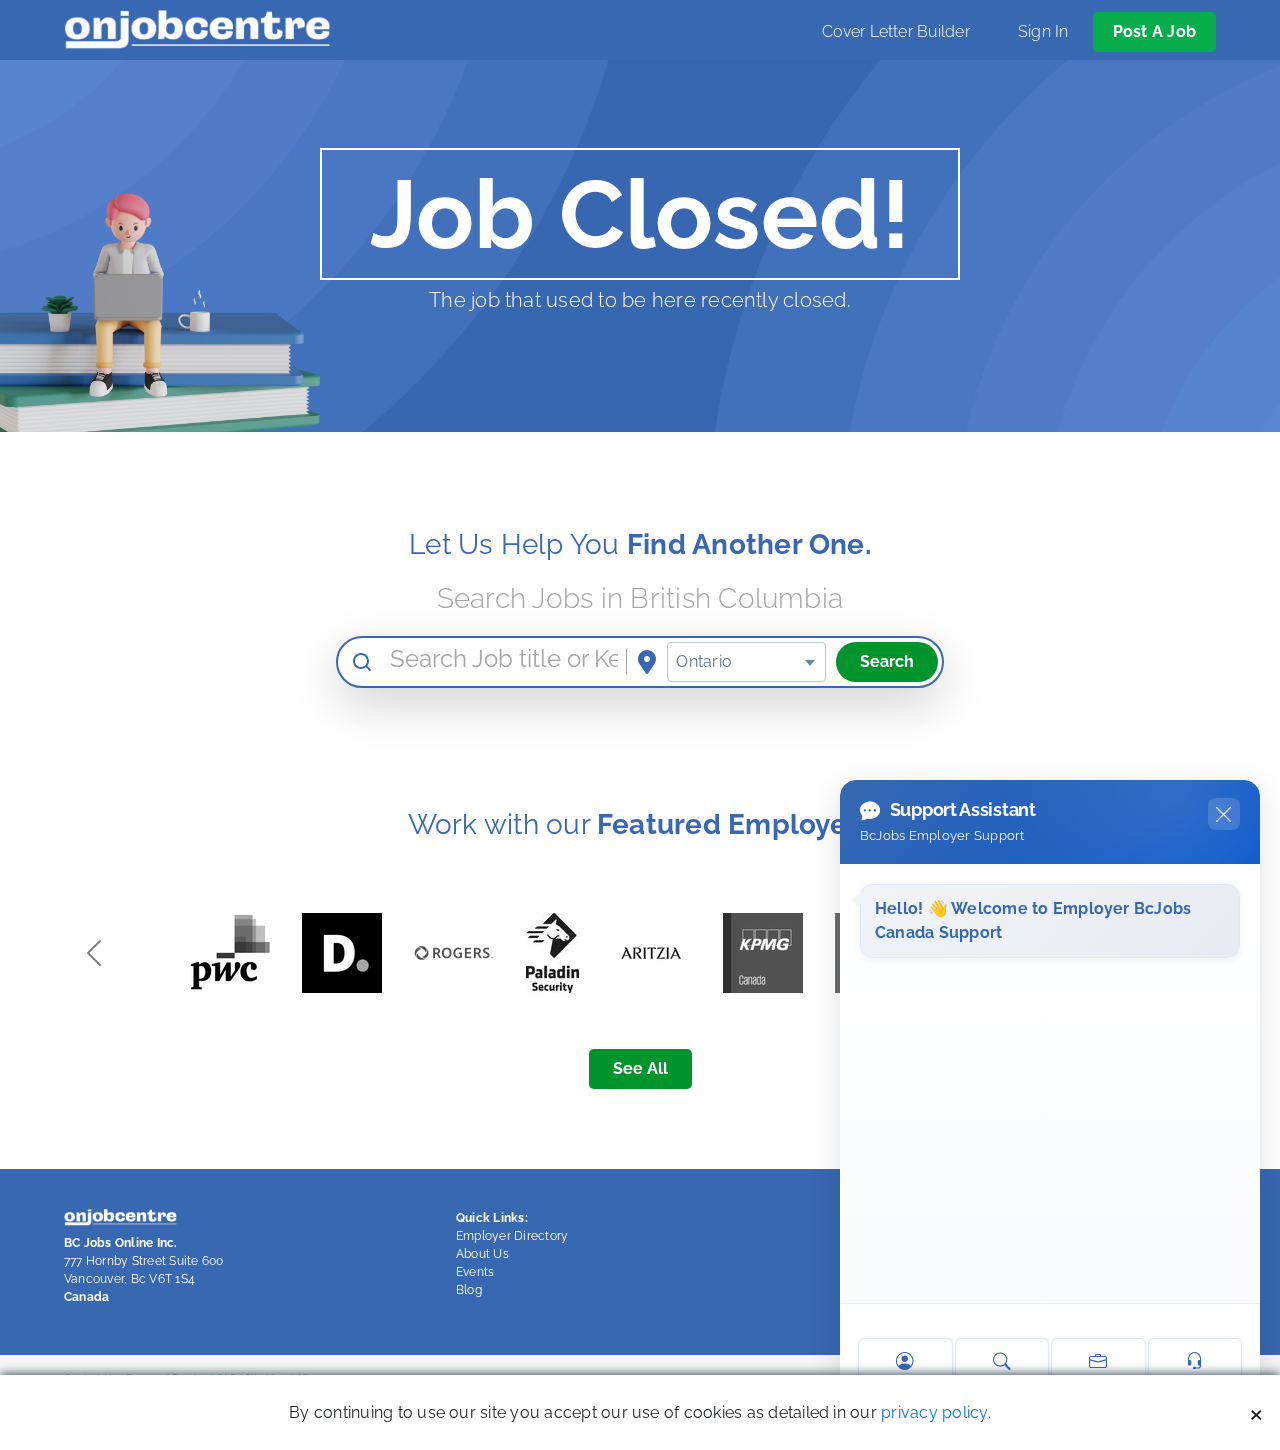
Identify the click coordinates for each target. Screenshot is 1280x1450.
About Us (482, 1254)
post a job (1154, 31)
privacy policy (934, 1412)
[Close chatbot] (1224, 814)
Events (475, 1272)
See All (640, 1068)
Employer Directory (512, 1236)
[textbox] (746, 662)
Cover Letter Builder (896, 31)
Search (887, 661)
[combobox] (746, 662)
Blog (469, 1290)
